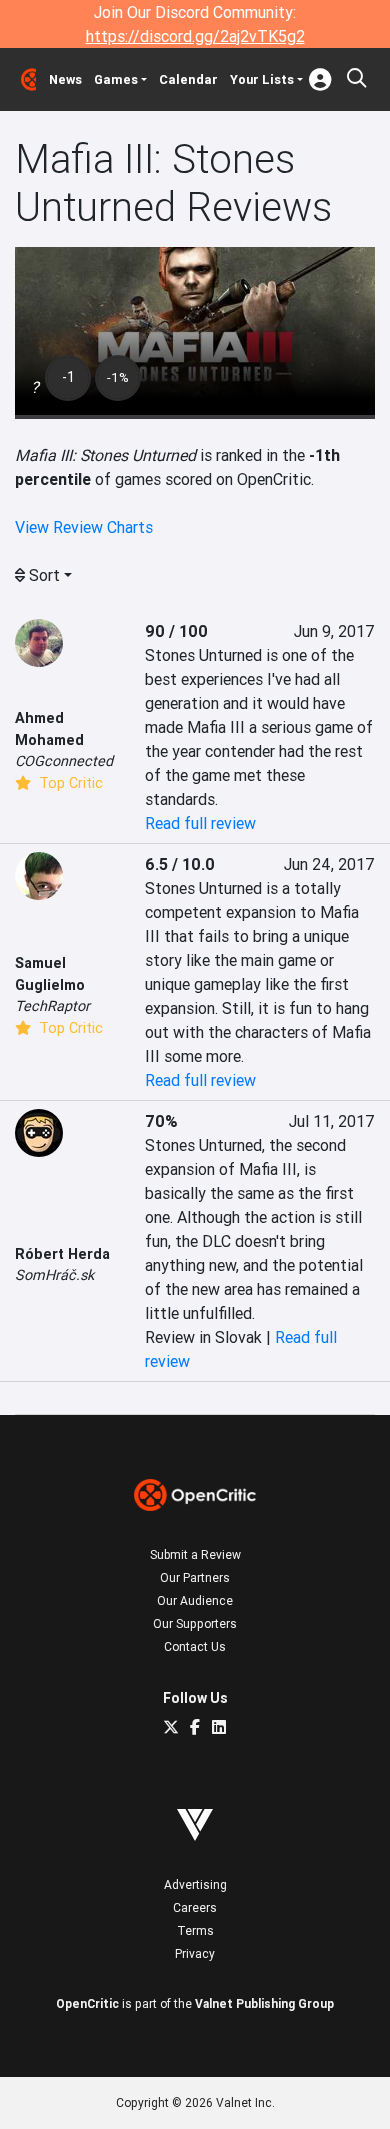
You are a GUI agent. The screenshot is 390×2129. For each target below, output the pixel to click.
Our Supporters (195, 1623)
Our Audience (195, 1600)
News (65, 79)
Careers (195, 1907)
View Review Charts (84, 527)
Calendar (188, 79)
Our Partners (195, 1577)
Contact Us (195, 1646)
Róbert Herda (62, 1254)
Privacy (195, 1953)
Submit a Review (195, 1554)
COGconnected (64, 761)
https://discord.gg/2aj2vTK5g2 (195, 36)
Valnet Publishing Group (264, 2003)
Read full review (200, 823)
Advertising (195, 1884)
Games (116, 79)
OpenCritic (87, 2003)
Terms (195, 1930)
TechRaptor (52, 1006)
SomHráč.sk (54, 1275)
